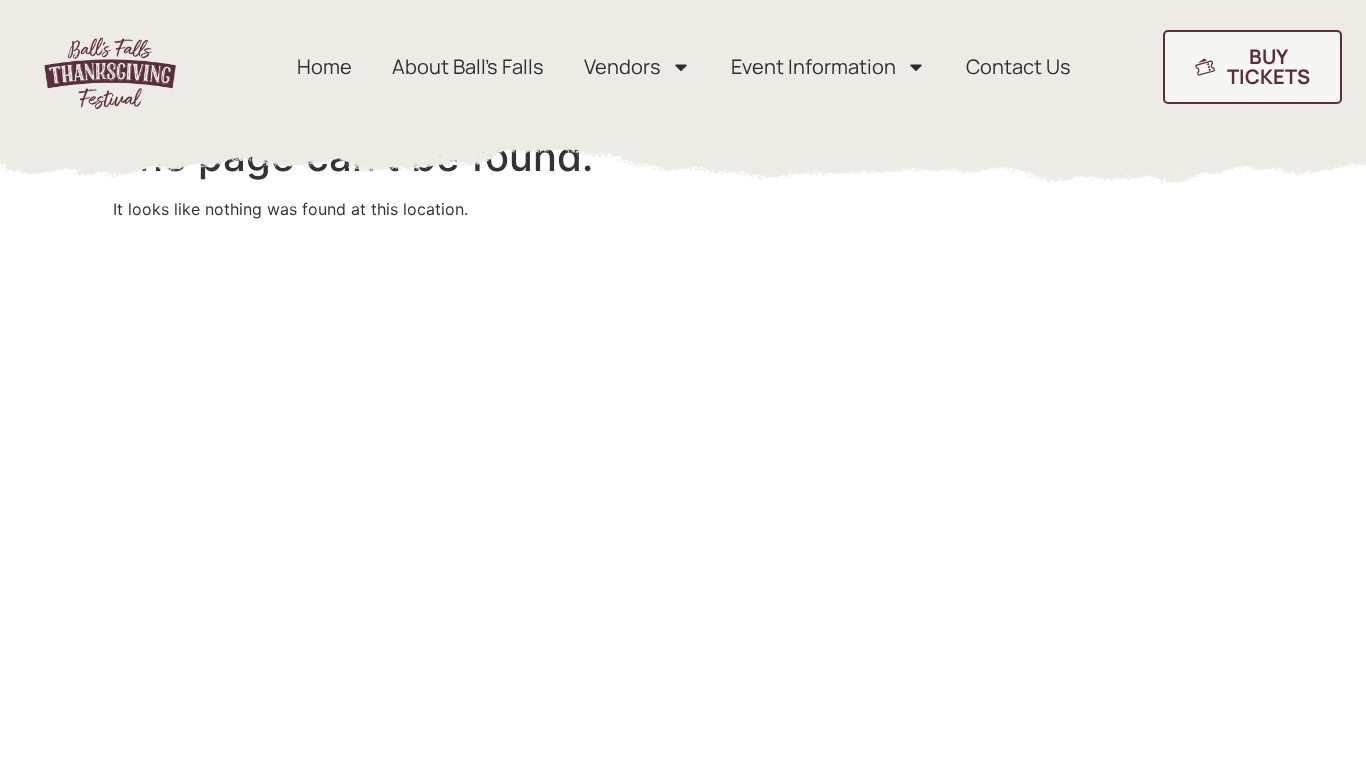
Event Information (813, 66)
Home (324, 66)
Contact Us (1018, 66)
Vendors (622, 66)
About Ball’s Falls (468, 66)
